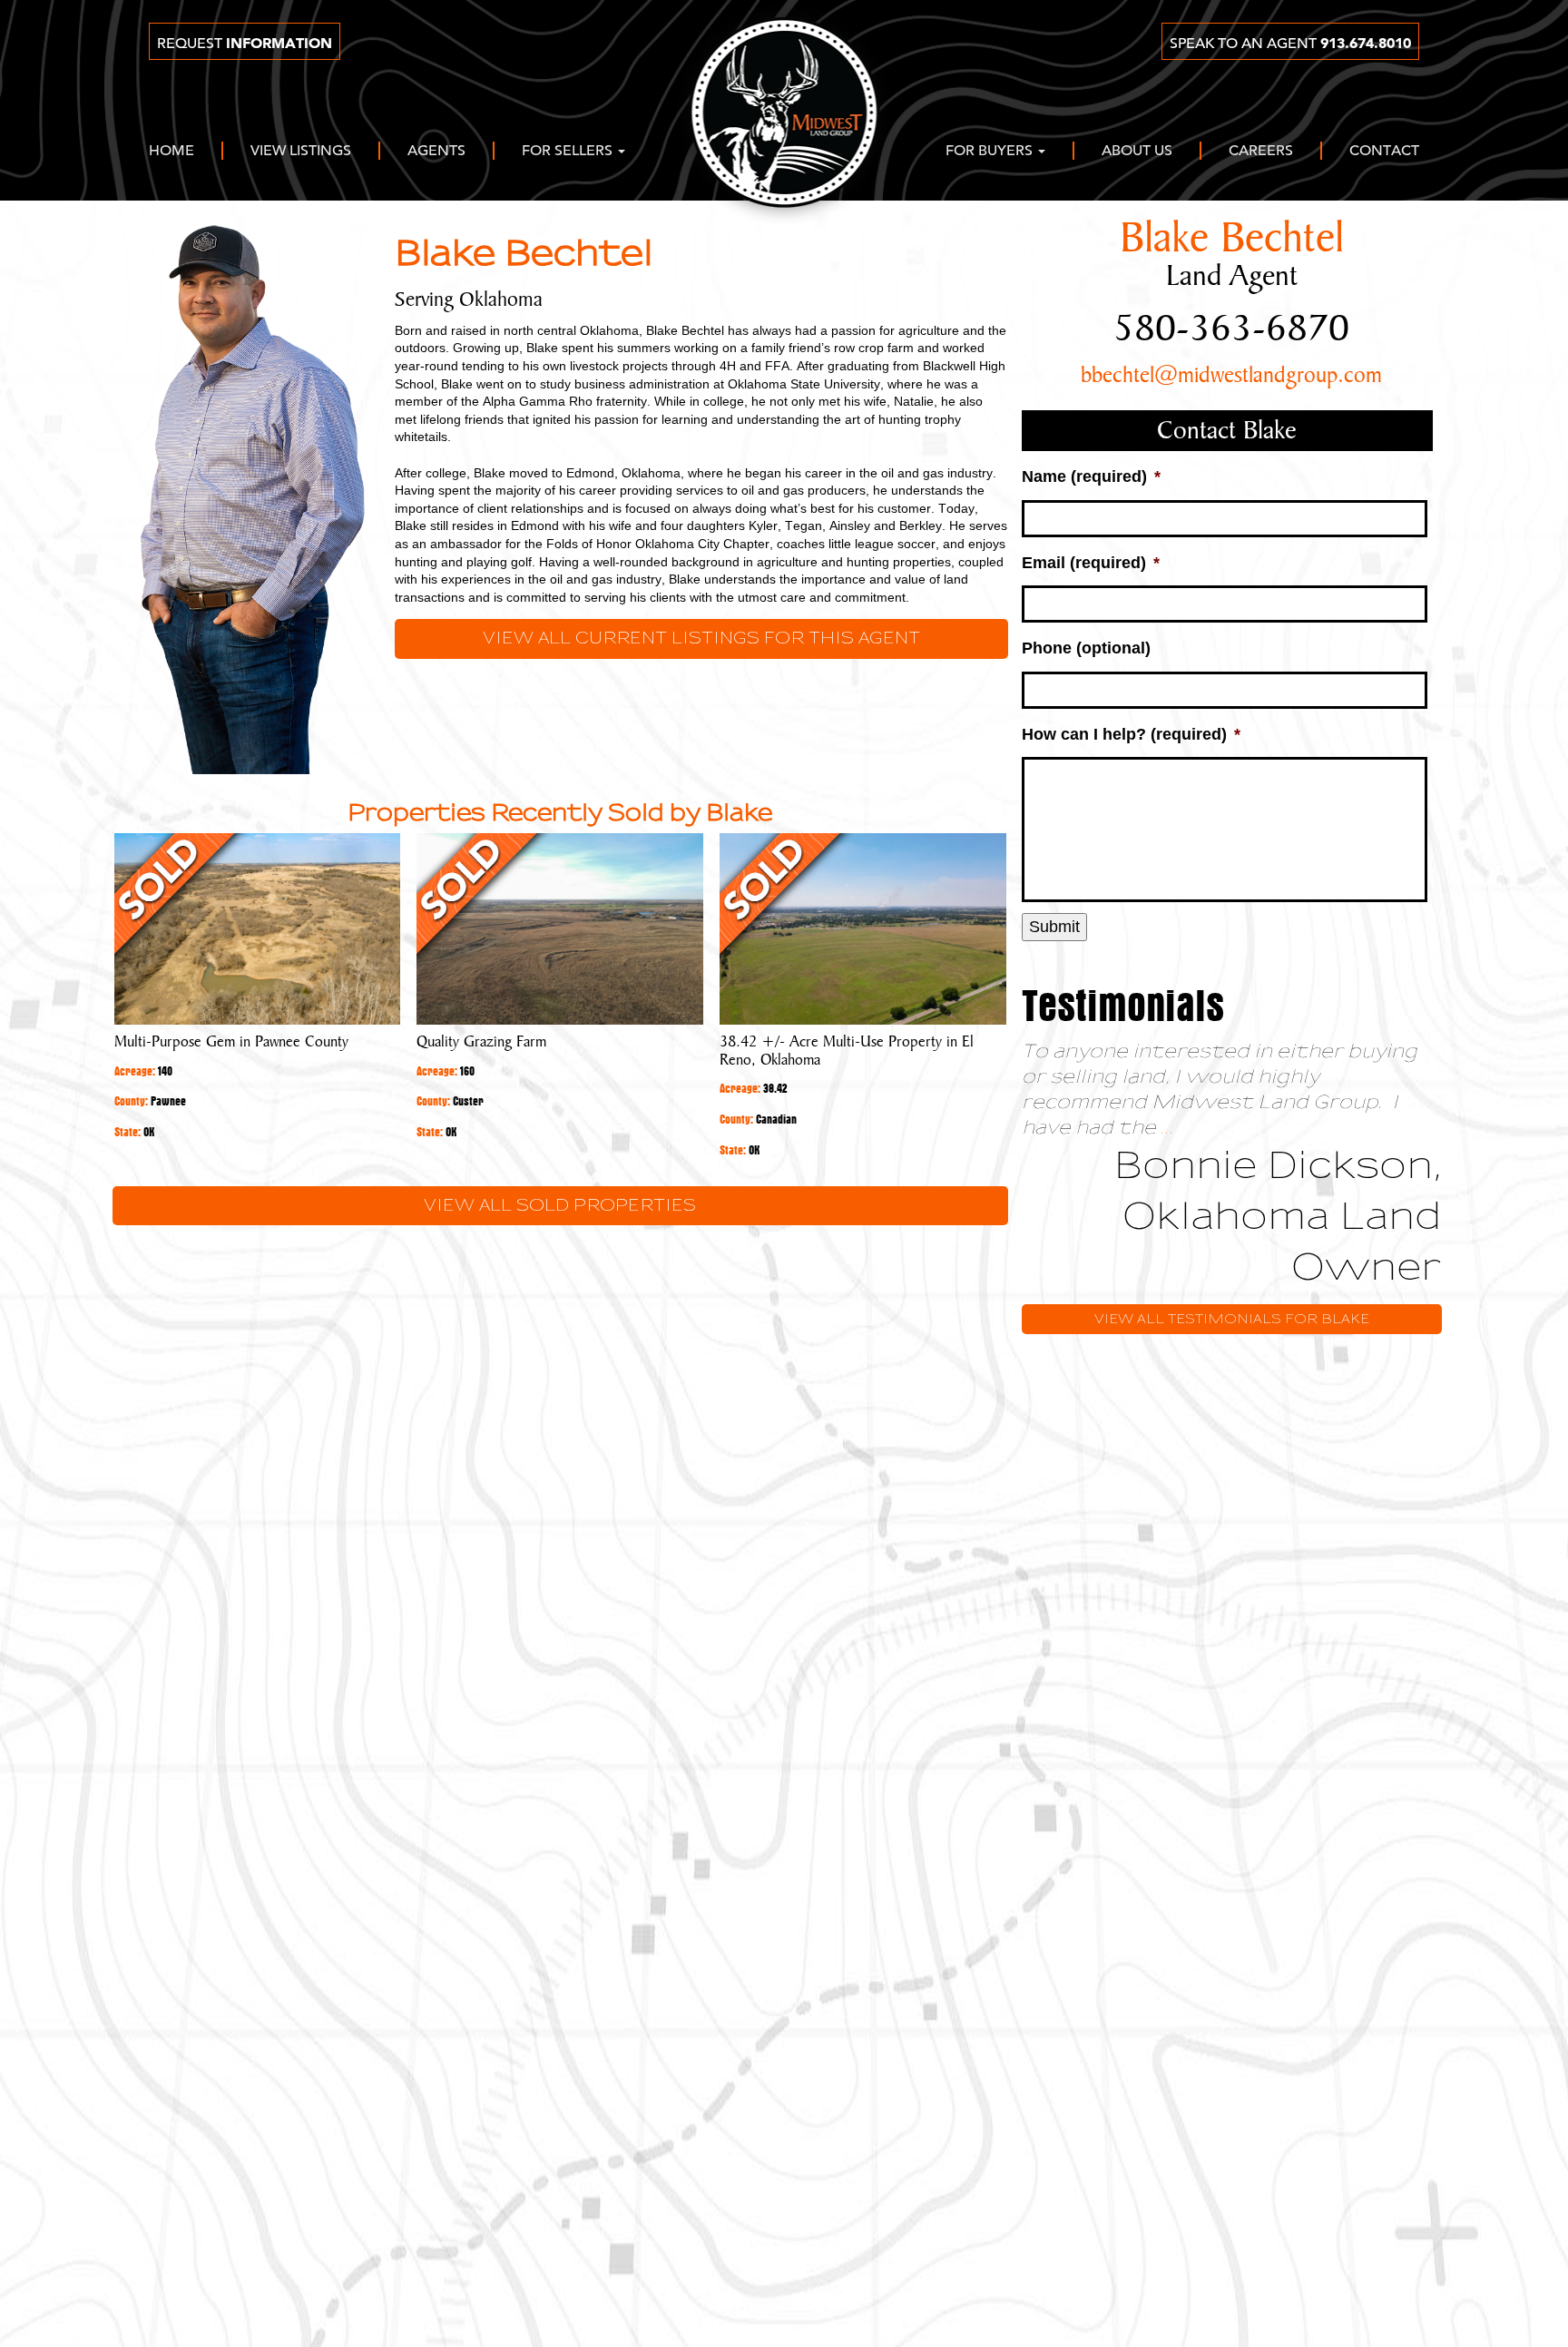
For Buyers (991, 152)
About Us (1137, 152)
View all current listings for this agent (701, 638)
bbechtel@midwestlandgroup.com (1231, 376)
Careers (1261, 152)
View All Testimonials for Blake (1232, 1319)
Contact (1384, 152)
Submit (1054, 927)
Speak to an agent (1290, 44)
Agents (436, 152)
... (1167, 1128)
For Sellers (569, 152)
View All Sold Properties (560, 1206)
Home (171, 152)
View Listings (301, 152)
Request (245, 44)
